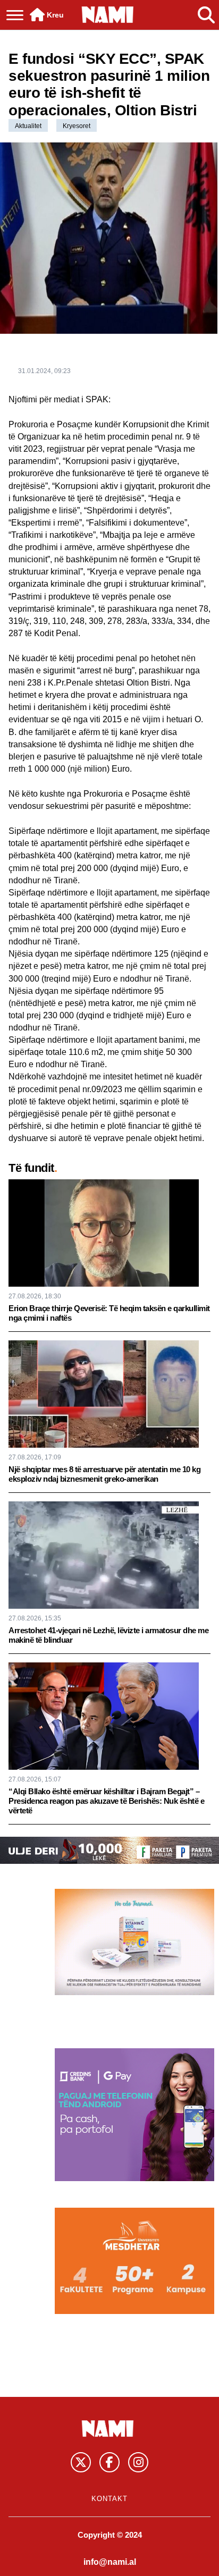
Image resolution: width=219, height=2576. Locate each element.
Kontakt (109, 2499)
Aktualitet (28, 126)
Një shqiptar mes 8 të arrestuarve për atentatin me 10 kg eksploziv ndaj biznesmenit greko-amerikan (104, 1474)
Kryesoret (77, 126)
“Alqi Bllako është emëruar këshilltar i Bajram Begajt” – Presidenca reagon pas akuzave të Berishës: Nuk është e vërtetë (106, 1801)
